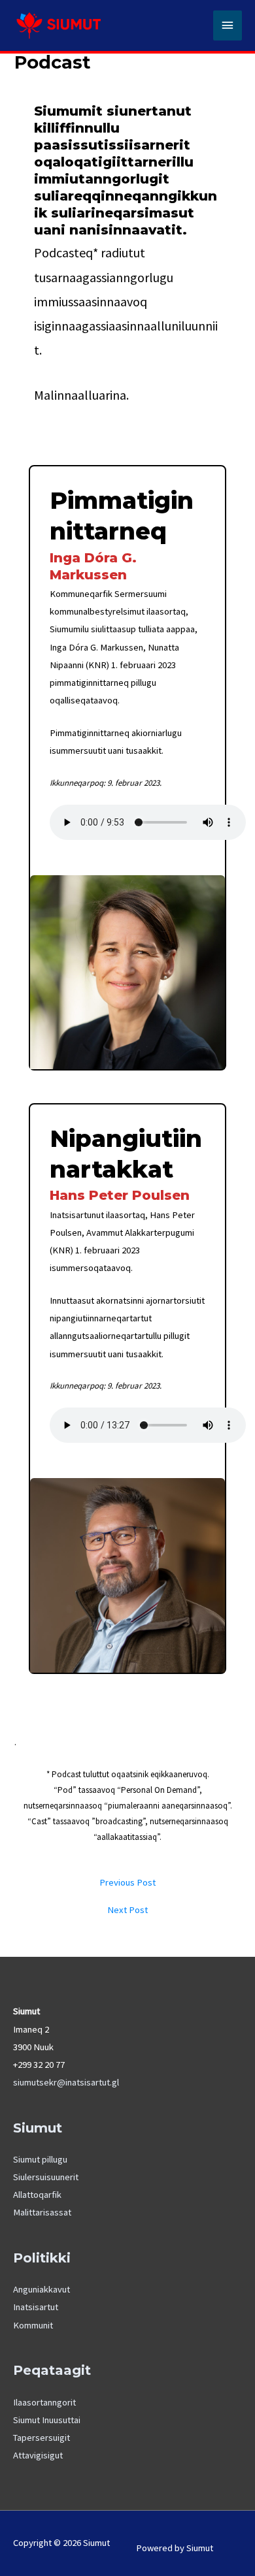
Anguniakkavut (42, 2289)
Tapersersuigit (42, 2438)
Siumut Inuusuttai (47, 2420)
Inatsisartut (36, 2307)
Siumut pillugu (40, 2159)
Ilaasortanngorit (44, 2402)
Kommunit (33, 2325)
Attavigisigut (38, 2455)
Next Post (127, 1910)
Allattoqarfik (37, 2195)
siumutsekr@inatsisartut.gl (66, 2082)
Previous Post (127, 1883)
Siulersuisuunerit (46, 2177)
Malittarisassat (42, 2212)
